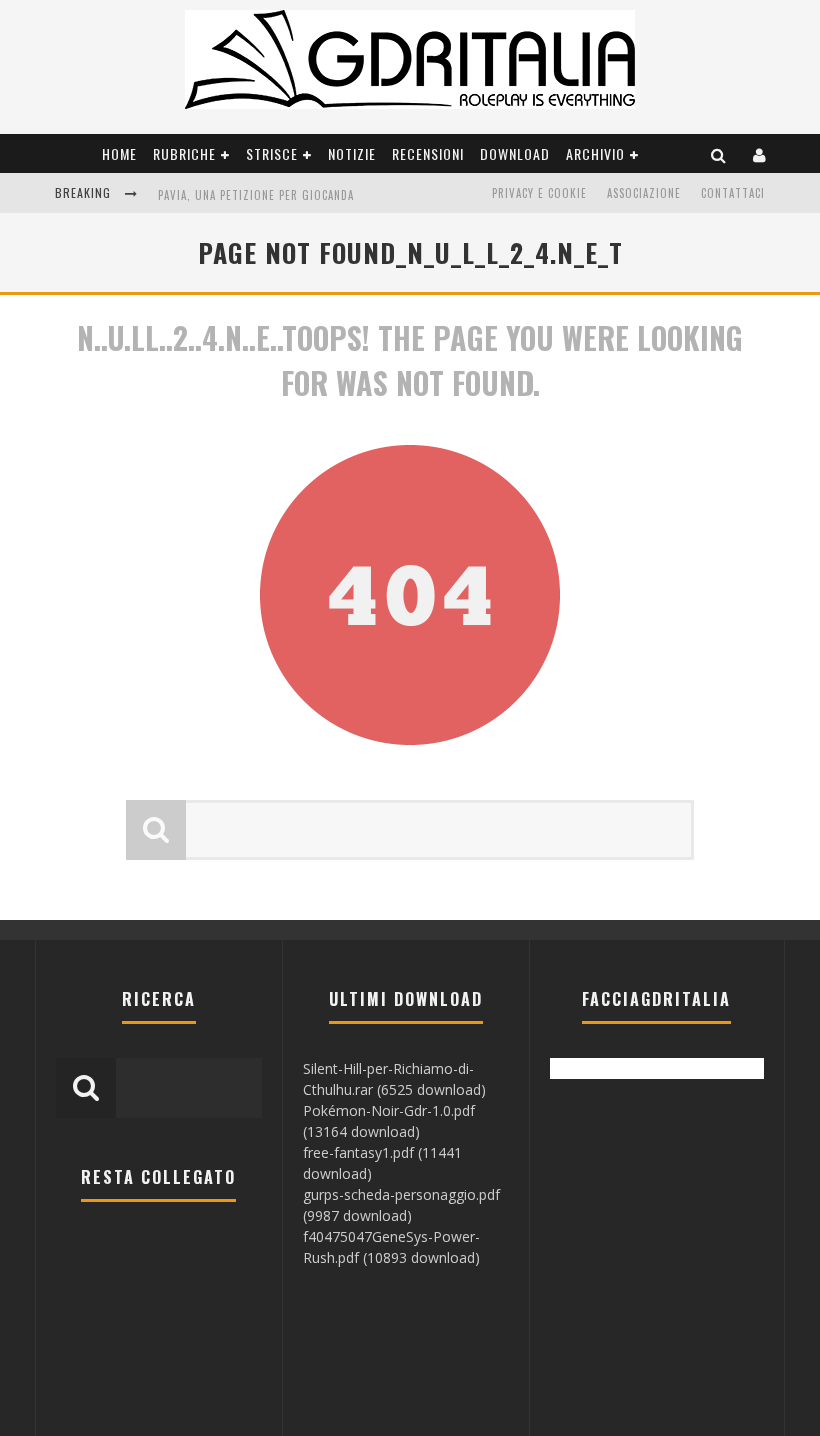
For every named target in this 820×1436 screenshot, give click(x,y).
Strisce (272, 153)
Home (119, 153)
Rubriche (184, 153)
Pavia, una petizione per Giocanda (256, 195)
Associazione (644, 193)
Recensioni (428, 153)
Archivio (595, 153)
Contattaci (733, 193)
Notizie (352, 153)
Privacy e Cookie (539, 193)
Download (515, 153)
